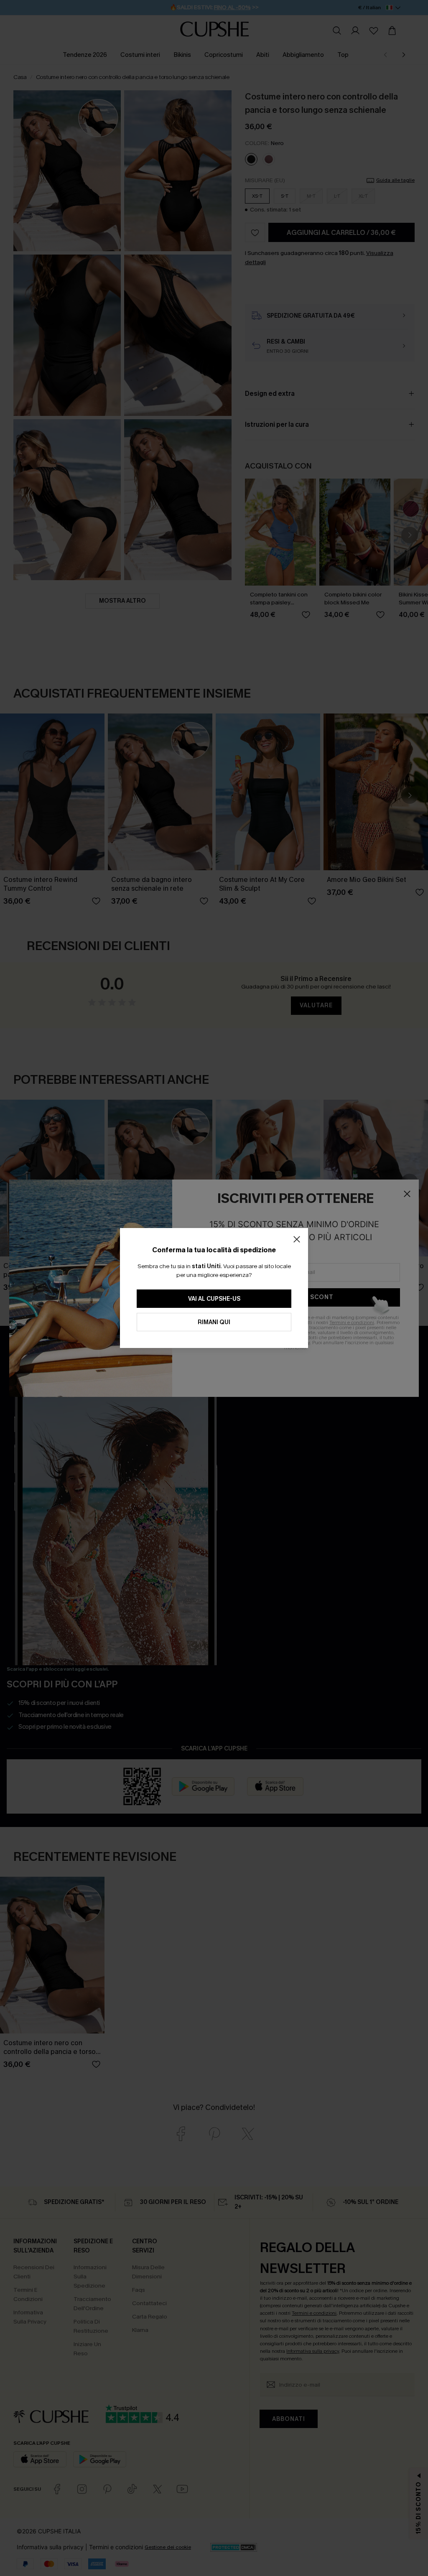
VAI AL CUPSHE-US (214, 1299)
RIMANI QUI (214, 1322)
